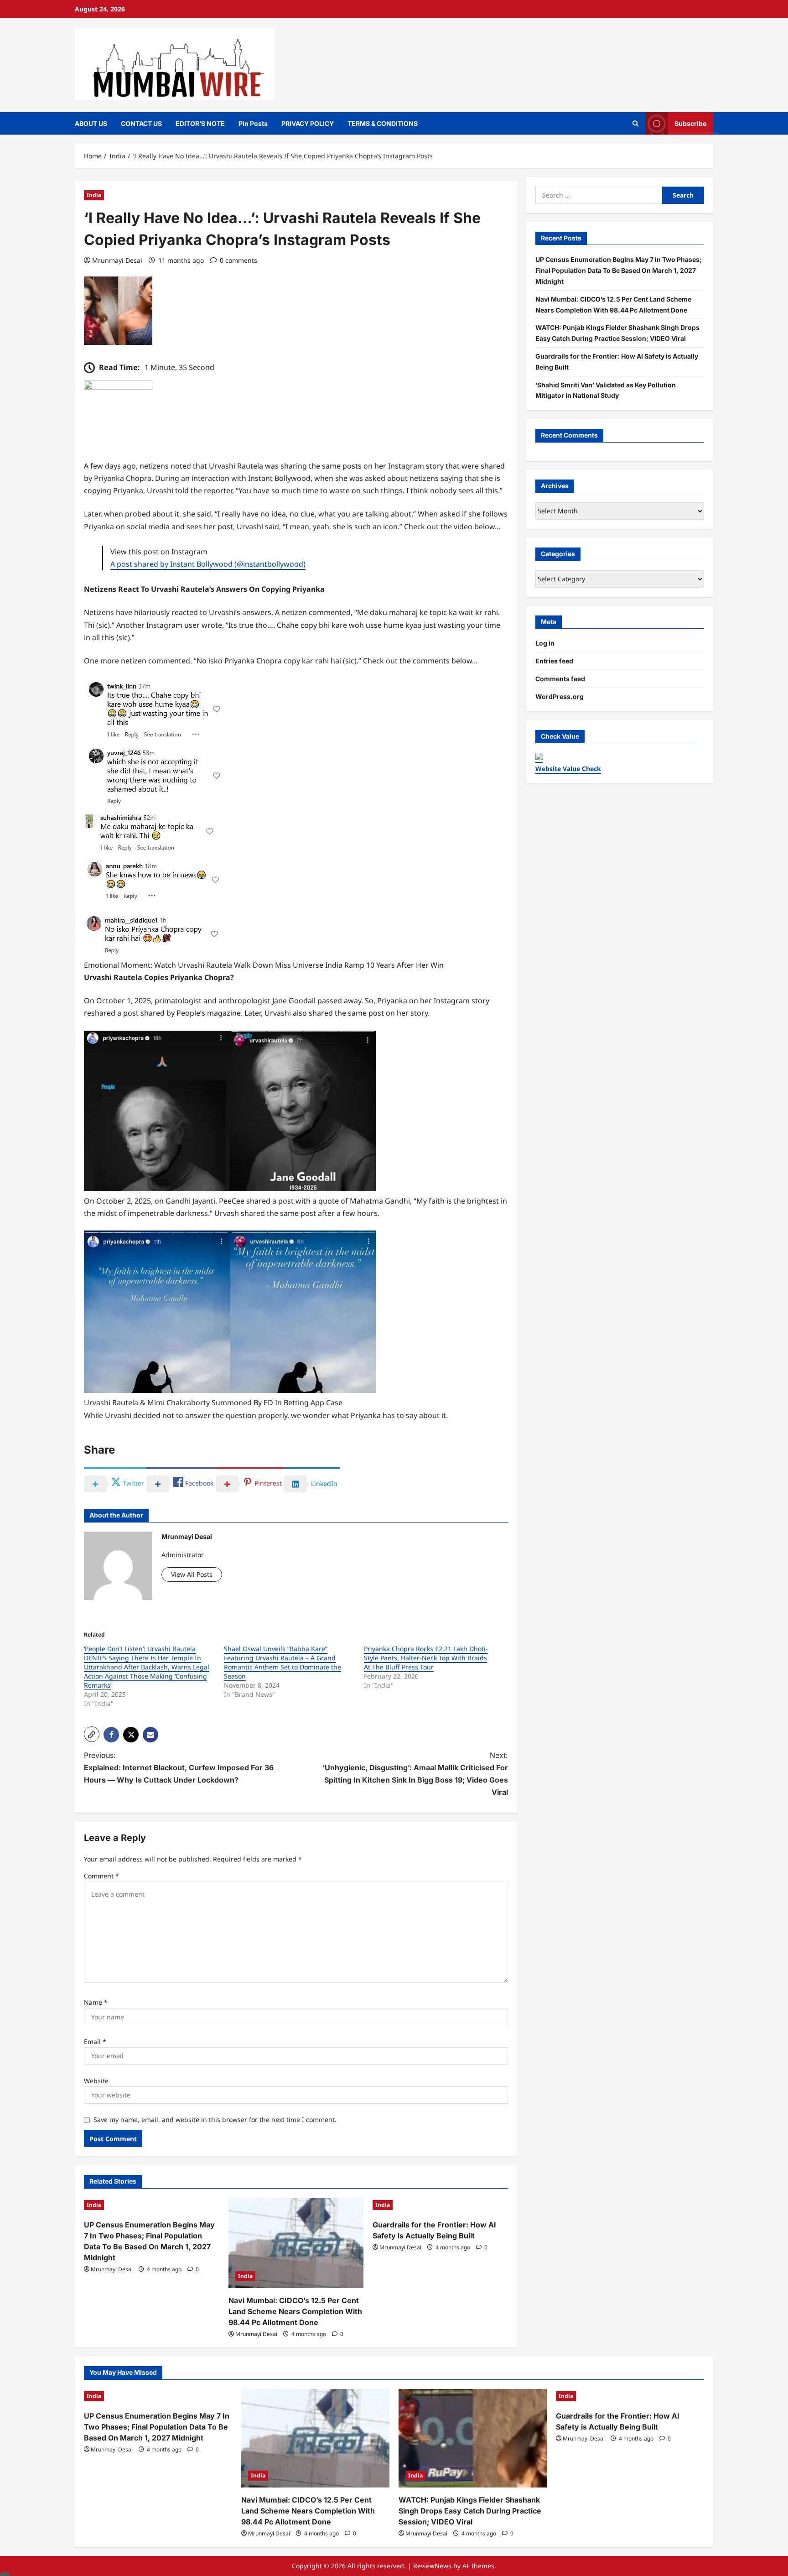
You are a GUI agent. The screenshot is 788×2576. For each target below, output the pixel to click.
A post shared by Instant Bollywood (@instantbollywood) (208, 564)
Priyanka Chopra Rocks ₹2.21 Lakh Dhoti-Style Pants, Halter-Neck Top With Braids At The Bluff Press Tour (426, 1658)
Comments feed (560, 679)
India (94, 195)
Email (95, 2042)
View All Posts (192, 1574)
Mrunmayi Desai (117, 260)
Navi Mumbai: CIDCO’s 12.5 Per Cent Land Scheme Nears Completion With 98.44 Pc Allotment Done (295, 2311)
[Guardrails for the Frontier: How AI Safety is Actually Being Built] (440, 2205)
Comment (101, 1876)
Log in (545, 643)
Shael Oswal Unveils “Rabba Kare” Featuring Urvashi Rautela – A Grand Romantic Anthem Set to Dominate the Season (283, 1662)
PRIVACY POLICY (308, 123)
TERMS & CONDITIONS (383, 123)
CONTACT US (141, 123)
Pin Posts (253, 123)
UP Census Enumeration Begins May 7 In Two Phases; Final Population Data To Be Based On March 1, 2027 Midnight (619, 270)
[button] (92, 1734)
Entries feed (554, 661)
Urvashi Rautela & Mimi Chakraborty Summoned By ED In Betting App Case (213, 1403)
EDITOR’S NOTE (200, 123)
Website (96, 2081)
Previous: (179, 1768)
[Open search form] (635, 123)
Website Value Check (568, 769)
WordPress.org (560, 696)
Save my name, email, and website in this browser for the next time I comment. (215, 2120)
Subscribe (690, 123)
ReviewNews (432, 2566)
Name (96, 2002)
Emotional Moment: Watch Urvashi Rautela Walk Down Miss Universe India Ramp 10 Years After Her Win (264, 965)
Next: (415, 1774)
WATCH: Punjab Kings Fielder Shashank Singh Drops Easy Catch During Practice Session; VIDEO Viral (470, 2511)
